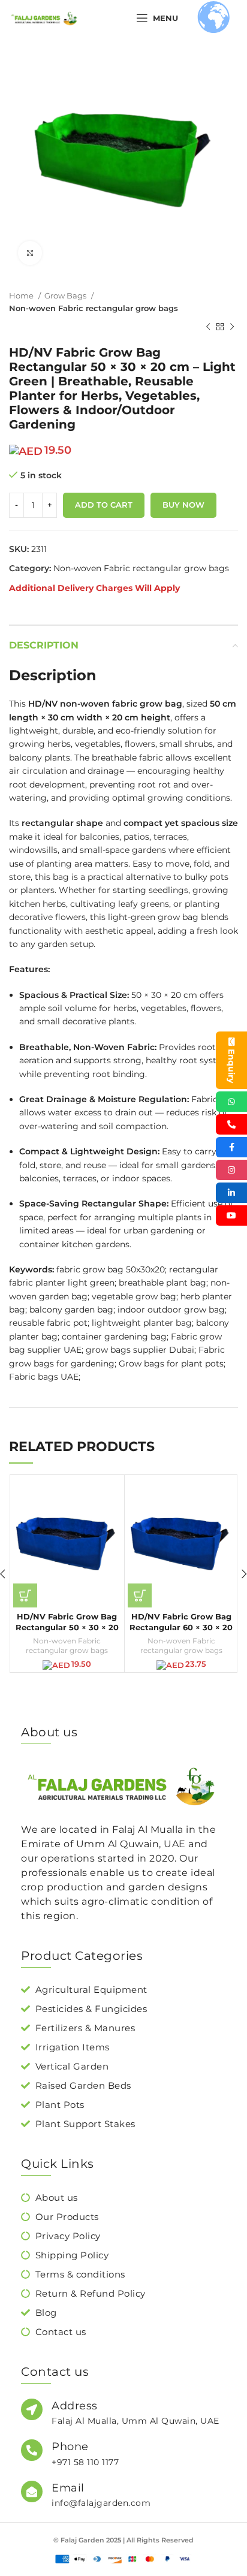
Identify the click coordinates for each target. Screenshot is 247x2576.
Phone (70, 2447)
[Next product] (232, 327)
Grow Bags (66, 295)
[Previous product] (208, 327)
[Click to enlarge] (30, 253)
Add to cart (104, 505)
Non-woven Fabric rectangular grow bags (94, 308)
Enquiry (231, 1066)
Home (22, 295)
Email (68, 2488)
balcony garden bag (71, 1310)
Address (75, 2406)
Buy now (183, 505)
